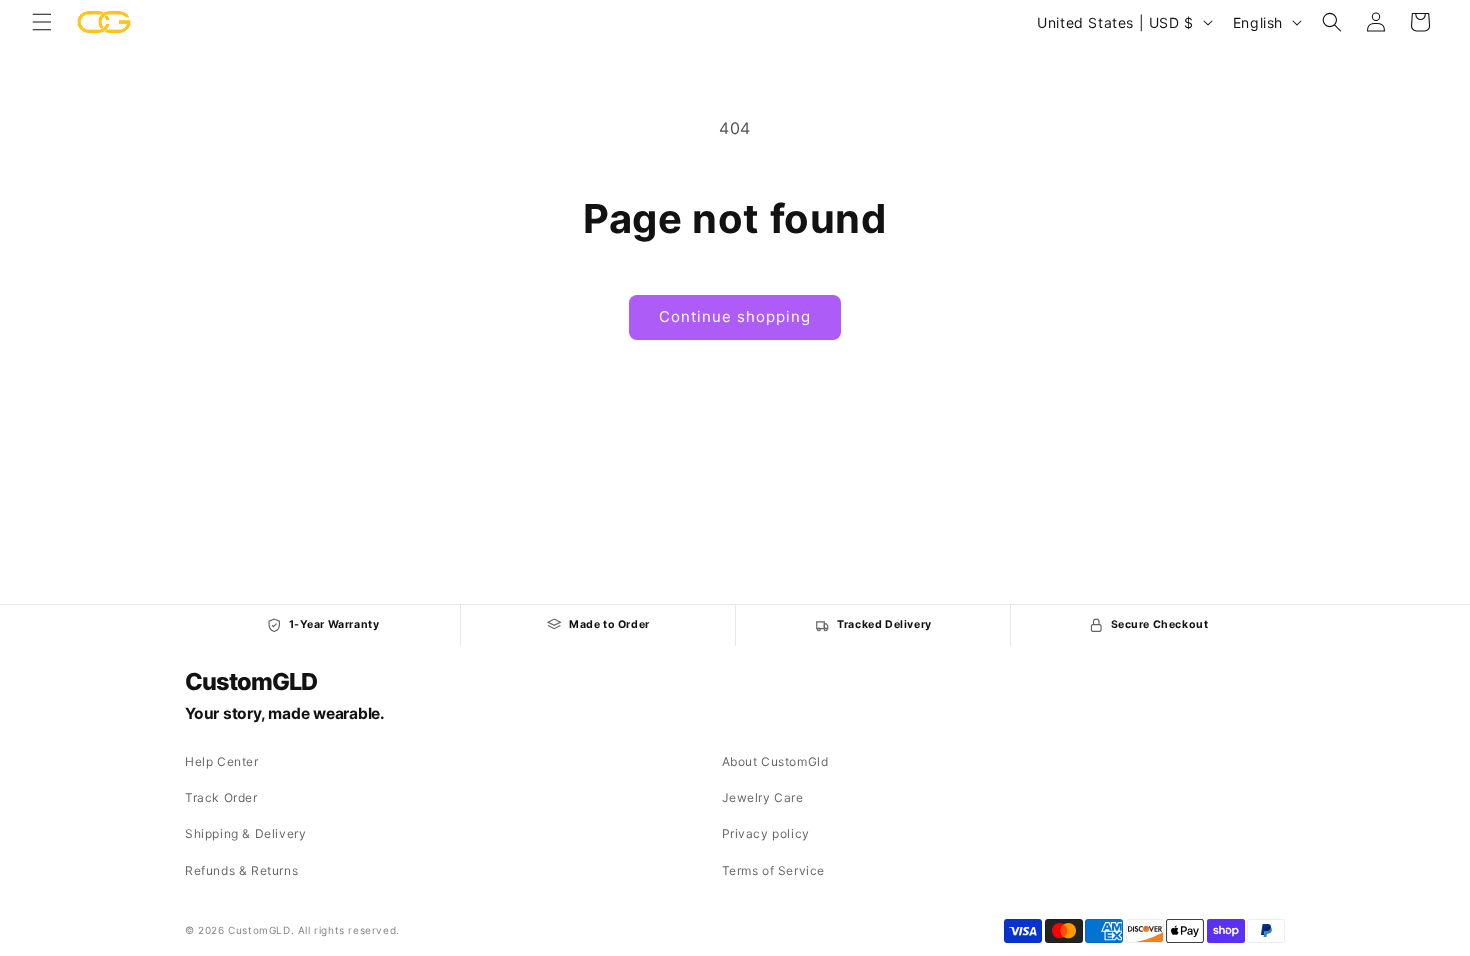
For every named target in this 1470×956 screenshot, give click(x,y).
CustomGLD (250, 682)
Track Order (221, 797)
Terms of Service (774, 870)
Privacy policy (766, 833)
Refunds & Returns (241, 870)
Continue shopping (735, 316)
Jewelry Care (763, 797)
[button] (42, 22)
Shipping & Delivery (245, 833)
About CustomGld (775, 761)
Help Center (222, 761)
